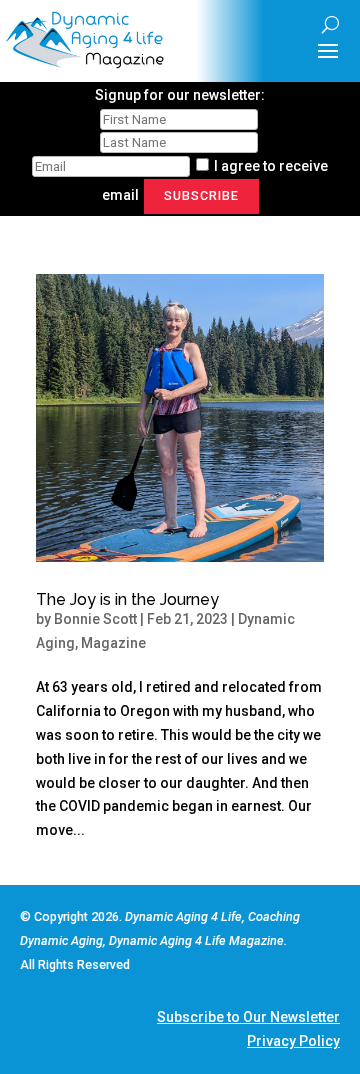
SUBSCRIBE (201, 195)
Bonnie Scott (95, 619)
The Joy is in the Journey (127, 599)
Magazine (113, 643)
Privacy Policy (293, 1041)
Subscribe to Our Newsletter (248, 1017)
